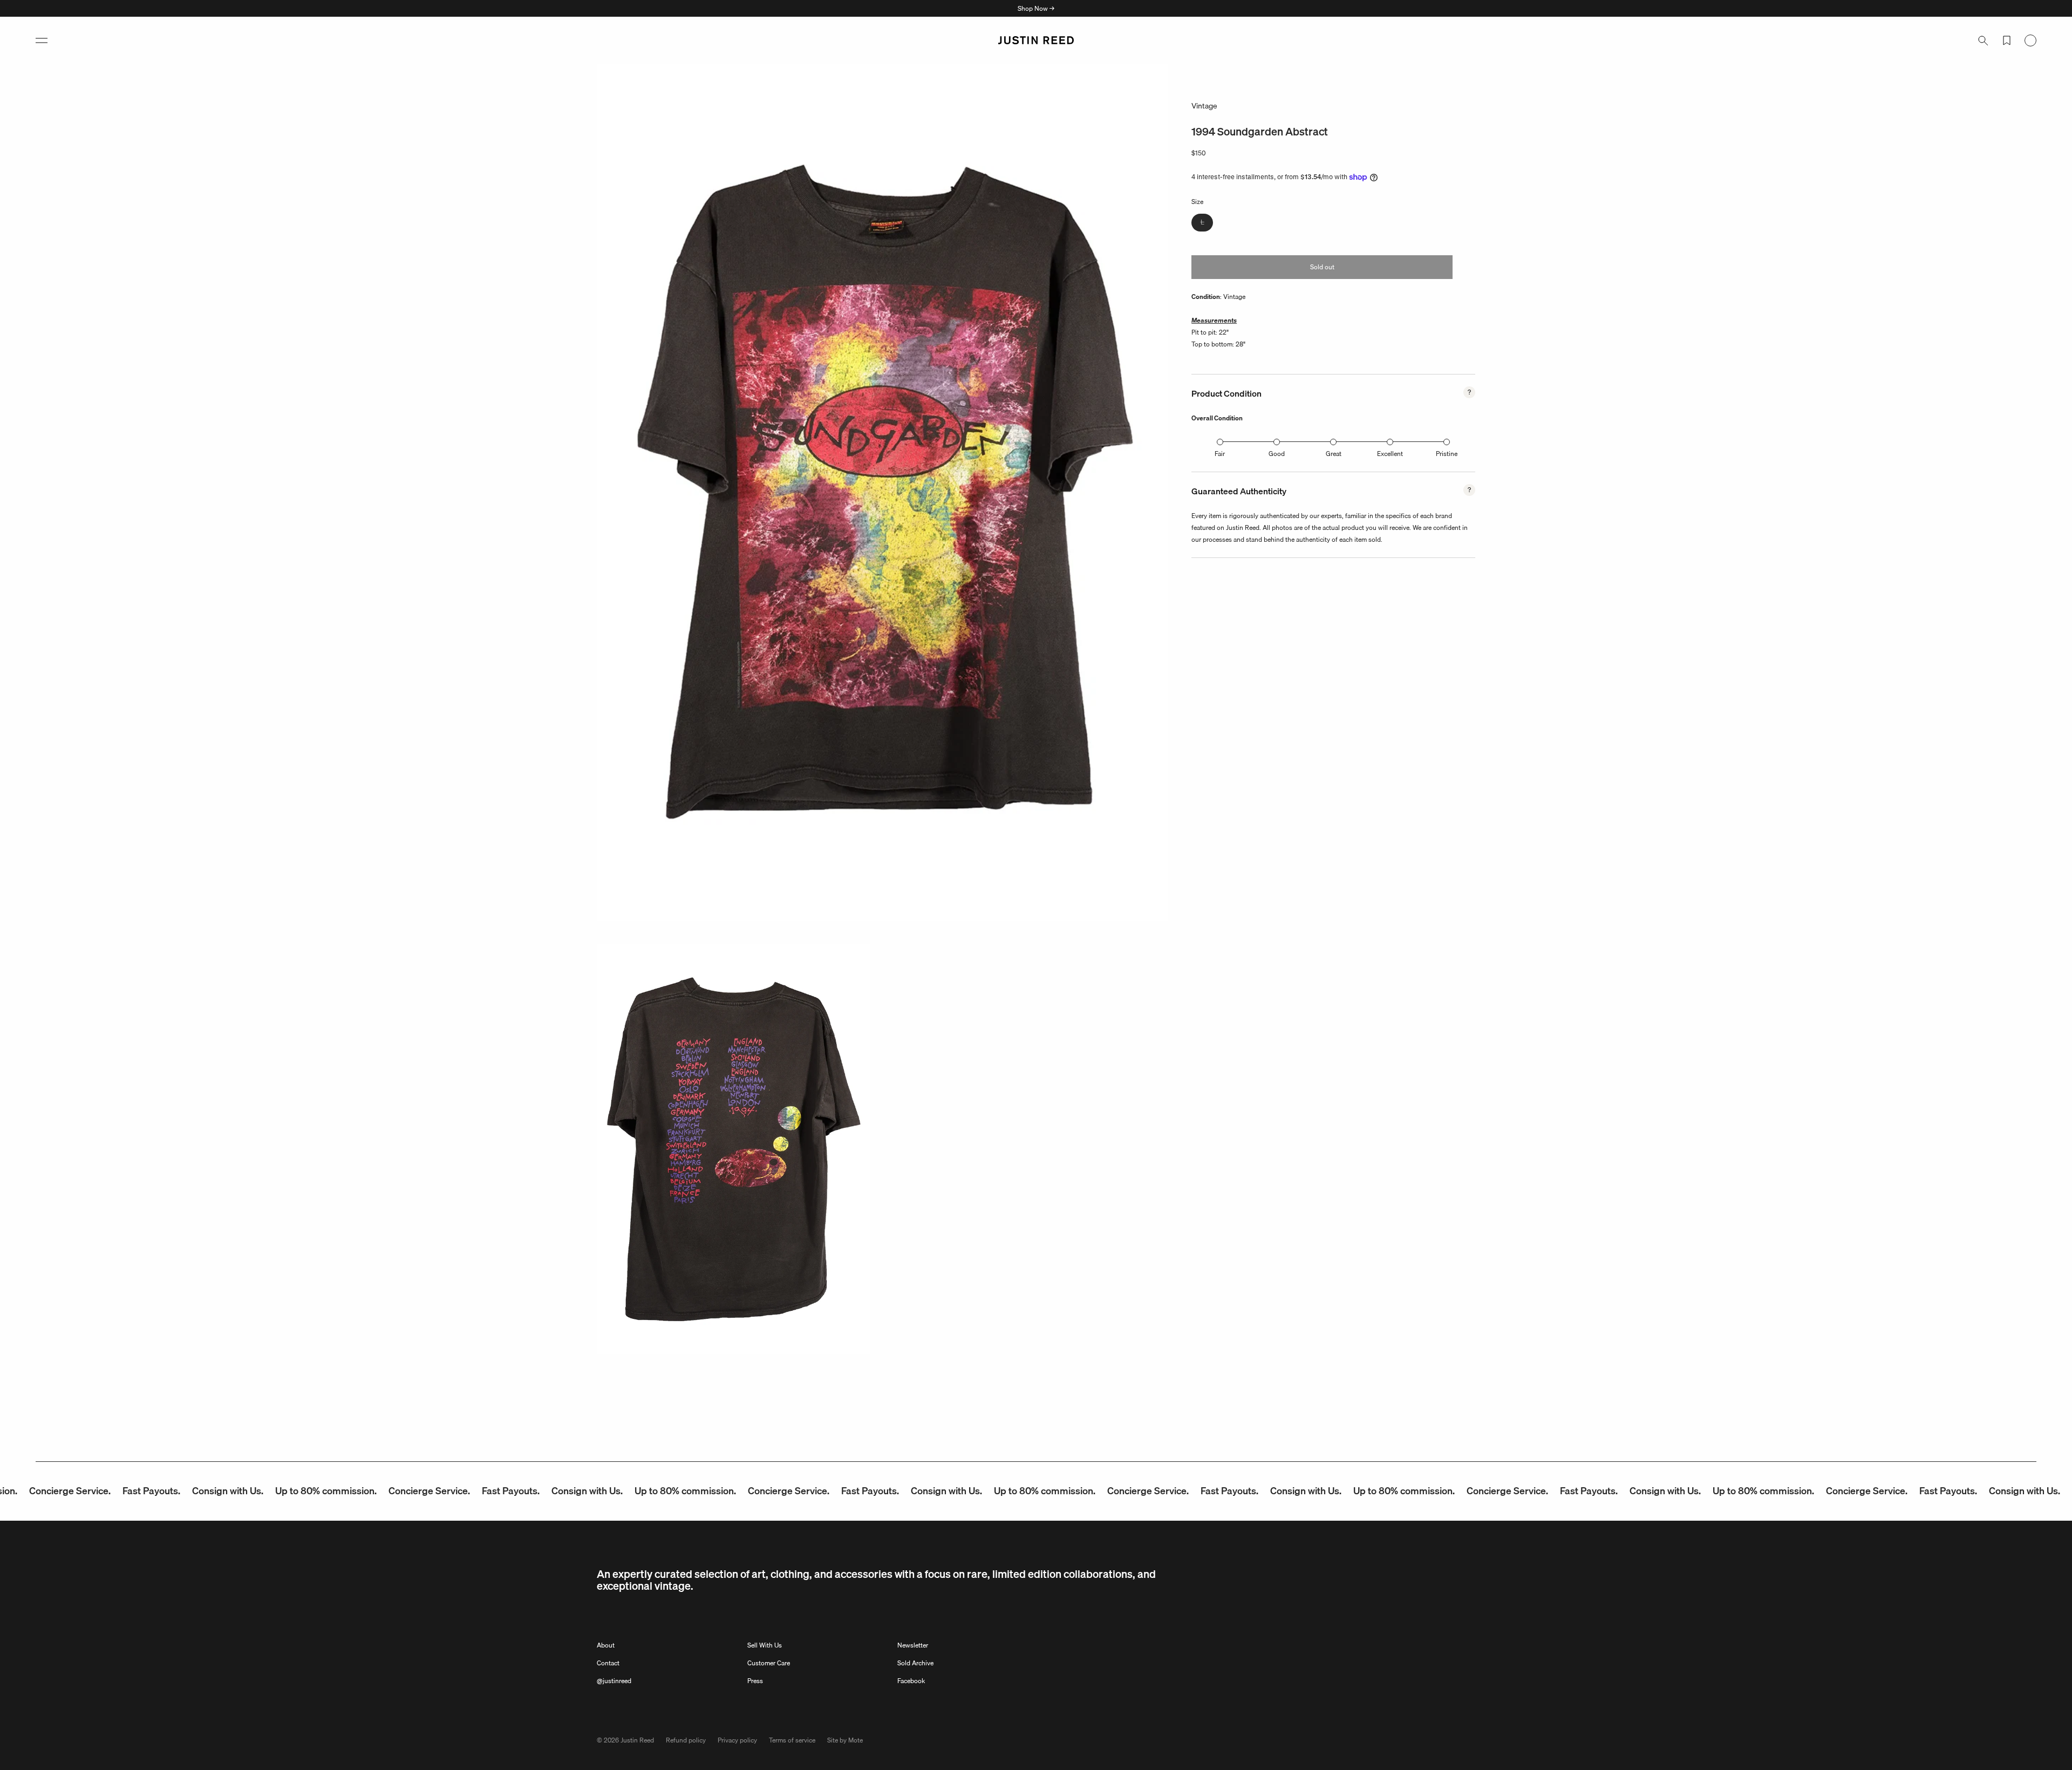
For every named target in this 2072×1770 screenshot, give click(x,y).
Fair (1220, 454)
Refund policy (686, 1740)
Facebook (911, 1681)
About (606, 1645)
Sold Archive (915, 1663)
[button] (42, 40)
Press (755, 1681)
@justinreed (614, 1681)
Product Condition (1226, 393)
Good (1277, 454)
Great (1334, 454)
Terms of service (792, 1740)
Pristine (1447, 454)
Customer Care (769, 1663)
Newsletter (913, 1645)
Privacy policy (737, 1740)
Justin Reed (637, 1740)
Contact (608, 1663)
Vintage (1204, 106)
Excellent (1390, 454)
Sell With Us (765, 1645)
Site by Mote (845, 1740)
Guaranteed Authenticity (1239, 491)
